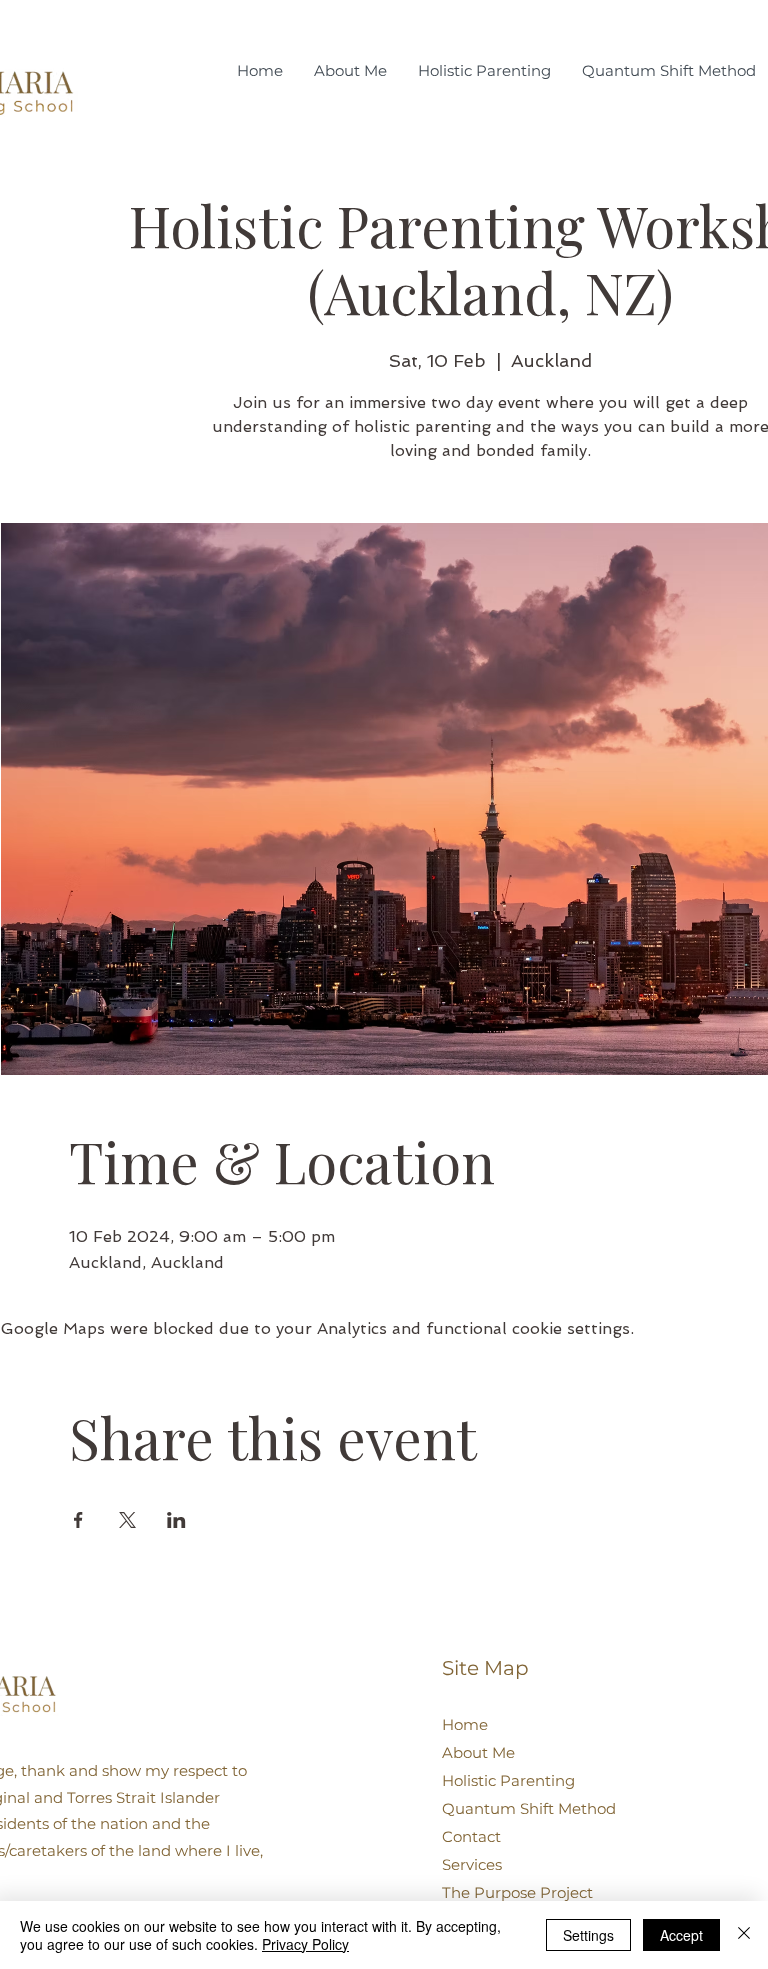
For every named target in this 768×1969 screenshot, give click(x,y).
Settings (588, 1935)
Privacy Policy (305, 1944)
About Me (478, 1752)
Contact (471, 1836)
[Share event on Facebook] (78, 1520)
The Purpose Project (517, 1892)
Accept (681, 1935)
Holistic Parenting (508, 1780)
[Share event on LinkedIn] (176, 1520)
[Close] (744, 1935)
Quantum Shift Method (529, 1808)
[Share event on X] (127, 1520)
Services (472, 1864)
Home (465, 1724)
